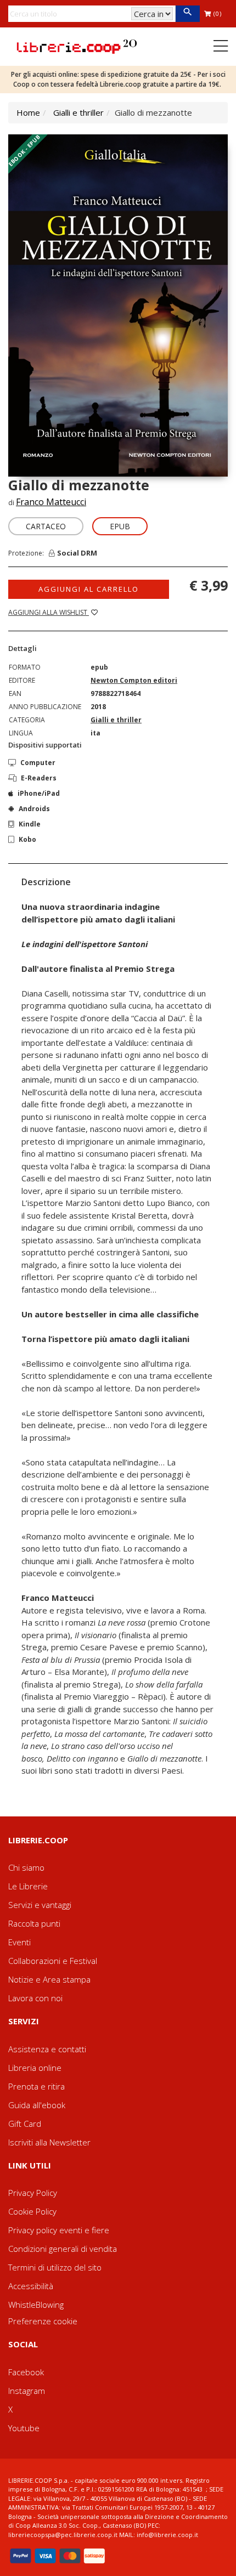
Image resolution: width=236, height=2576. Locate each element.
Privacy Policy (33, 2193)
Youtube (24, 2428)
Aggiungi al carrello (89, 589)
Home (28, 112)
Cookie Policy (32, 2211)
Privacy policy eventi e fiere (59, 2230)
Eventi (19, 1942)
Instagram (27, 2391)
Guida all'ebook (37, 2105)
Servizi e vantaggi (40, 1905)
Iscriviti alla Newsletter (49, 2142)
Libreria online (35, 2068)
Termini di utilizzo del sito (55, 2267)
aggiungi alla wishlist (49, 612)
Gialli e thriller (78, 112)
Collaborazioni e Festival (53, 1961)
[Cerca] (187, 14)
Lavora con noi (35, 1998)
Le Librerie (28, 1886)
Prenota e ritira (36, 2086)
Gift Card (25, 2124)
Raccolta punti (34, 1923)
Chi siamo (26, 1867)
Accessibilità (31, 2286)
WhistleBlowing (36, 2305)
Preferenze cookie (43, 2321)
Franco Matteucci (51, 502)
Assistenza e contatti (47, 2049)
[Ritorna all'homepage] (77, 46)
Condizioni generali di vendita (63, 2249)
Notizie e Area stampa (49, 1979)
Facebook (26, 2372)
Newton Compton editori (134, 680)
